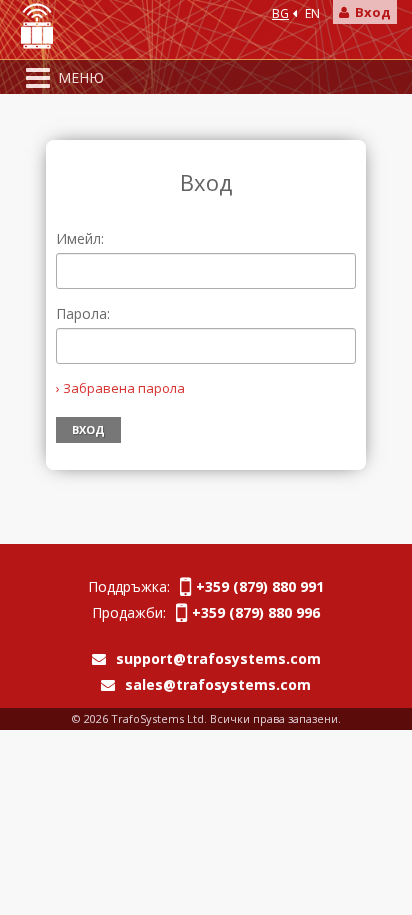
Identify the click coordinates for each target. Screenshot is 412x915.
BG (280, 13)
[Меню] (38, 77)
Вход (370, 12)
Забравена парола (124, 388)
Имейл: (80, 238)
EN (312, 13)
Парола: (83, 313)
